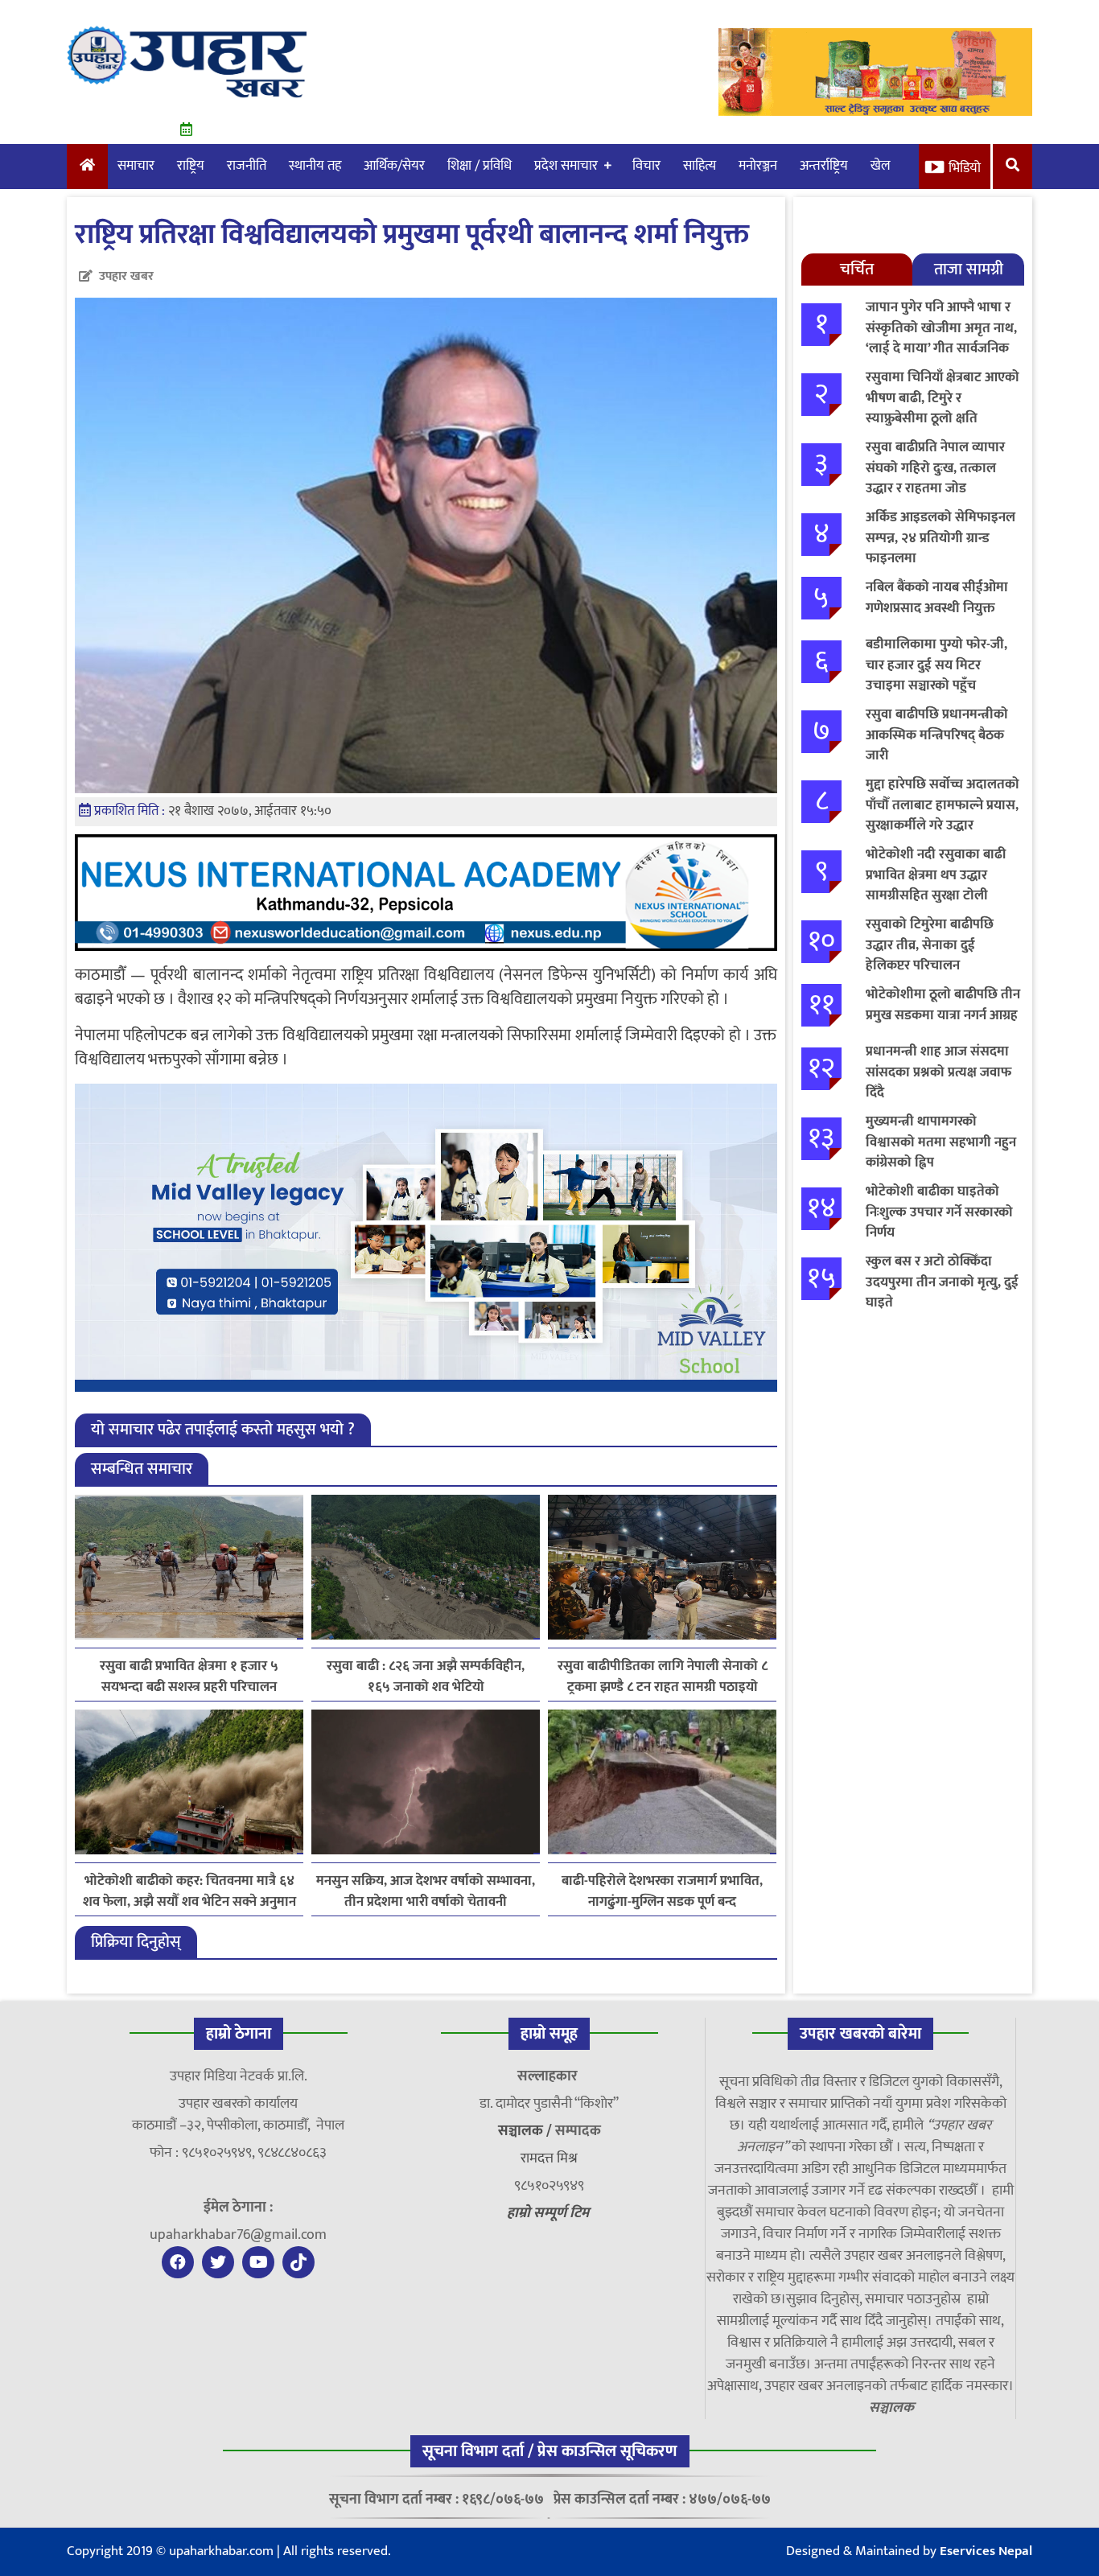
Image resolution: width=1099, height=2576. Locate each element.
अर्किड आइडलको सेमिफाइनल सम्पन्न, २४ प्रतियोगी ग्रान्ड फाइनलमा (941, 538)
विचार (646, 166)
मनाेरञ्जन (758, 166)
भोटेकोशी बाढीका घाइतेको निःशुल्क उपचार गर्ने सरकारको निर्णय (939, 1212)
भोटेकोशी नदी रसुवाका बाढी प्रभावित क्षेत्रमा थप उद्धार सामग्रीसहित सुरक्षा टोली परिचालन (936, 885)
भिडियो (965, 168)
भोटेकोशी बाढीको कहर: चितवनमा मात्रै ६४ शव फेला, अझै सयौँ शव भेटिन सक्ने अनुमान (189, 1891)
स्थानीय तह (315, 166)
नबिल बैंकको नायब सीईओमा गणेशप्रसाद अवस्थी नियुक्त (937, 598)
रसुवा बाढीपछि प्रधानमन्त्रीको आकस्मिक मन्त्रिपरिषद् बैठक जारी (937, 735)
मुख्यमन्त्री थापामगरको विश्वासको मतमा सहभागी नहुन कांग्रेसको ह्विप (941, 1142)
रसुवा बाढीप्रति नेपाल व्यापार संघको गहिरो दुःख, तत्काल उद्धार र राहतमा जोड (935, 468)
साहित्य (700, 166)
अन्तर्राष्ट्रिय (824, 166)
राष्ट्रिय (191, 166)
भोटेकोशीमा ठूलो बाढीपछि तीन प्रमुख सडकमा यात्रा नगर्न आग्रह (943, 1005)
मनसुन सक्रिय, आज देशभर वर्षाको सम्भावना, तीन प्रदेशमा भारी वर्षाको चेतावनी (426, 1891)
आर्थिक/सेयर (394, 166)
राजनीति (247, 166)
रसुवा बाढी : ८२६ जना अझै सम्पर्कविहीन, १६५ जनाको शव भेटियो (426, 1677)
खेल (881, 166)
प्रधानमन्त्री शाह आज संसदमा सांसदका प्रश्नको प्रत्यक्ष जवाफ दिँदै (938, 1072)
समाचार (136, 166)
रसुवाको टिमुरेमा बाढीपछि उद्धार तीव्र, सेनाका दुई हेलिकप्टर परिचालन (930, 945)
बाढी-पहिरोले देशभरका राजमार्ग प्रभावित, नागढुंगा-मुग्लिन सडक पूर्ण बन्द (662, 1891)
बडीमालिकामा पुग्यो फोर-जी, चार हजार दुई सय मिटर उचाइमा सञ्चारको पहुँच (936, 665)
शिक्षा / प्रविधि (480, 166)
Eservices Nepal (986, 2551)
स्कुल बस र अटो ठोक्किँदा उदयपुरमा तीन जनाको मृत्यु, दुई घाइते (942, 1282)
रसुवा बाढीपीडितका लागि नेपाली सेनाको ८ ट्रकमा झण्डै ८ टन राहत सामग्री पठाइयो (663, 1677)
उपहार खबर (126, 276)
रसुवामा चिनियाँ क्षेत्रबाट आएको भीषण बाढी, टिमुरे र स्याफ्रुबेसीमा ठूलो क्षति (943, 398)
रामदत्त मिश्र (549, 2158)
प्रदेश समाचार (566, 166)
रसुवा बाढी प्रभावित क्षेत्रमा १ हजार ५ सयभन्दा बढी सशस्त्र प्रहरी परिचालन (189, 1677)
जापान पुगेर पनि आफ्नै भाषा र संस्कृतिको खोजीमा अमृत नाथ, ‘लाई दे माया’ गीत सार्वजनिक (941, 328)
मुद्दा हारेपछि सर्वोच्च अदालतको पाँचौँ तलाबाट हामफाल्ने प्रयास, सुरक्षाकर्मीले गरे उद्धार (943, 805)
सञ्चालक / (527, 2131)
